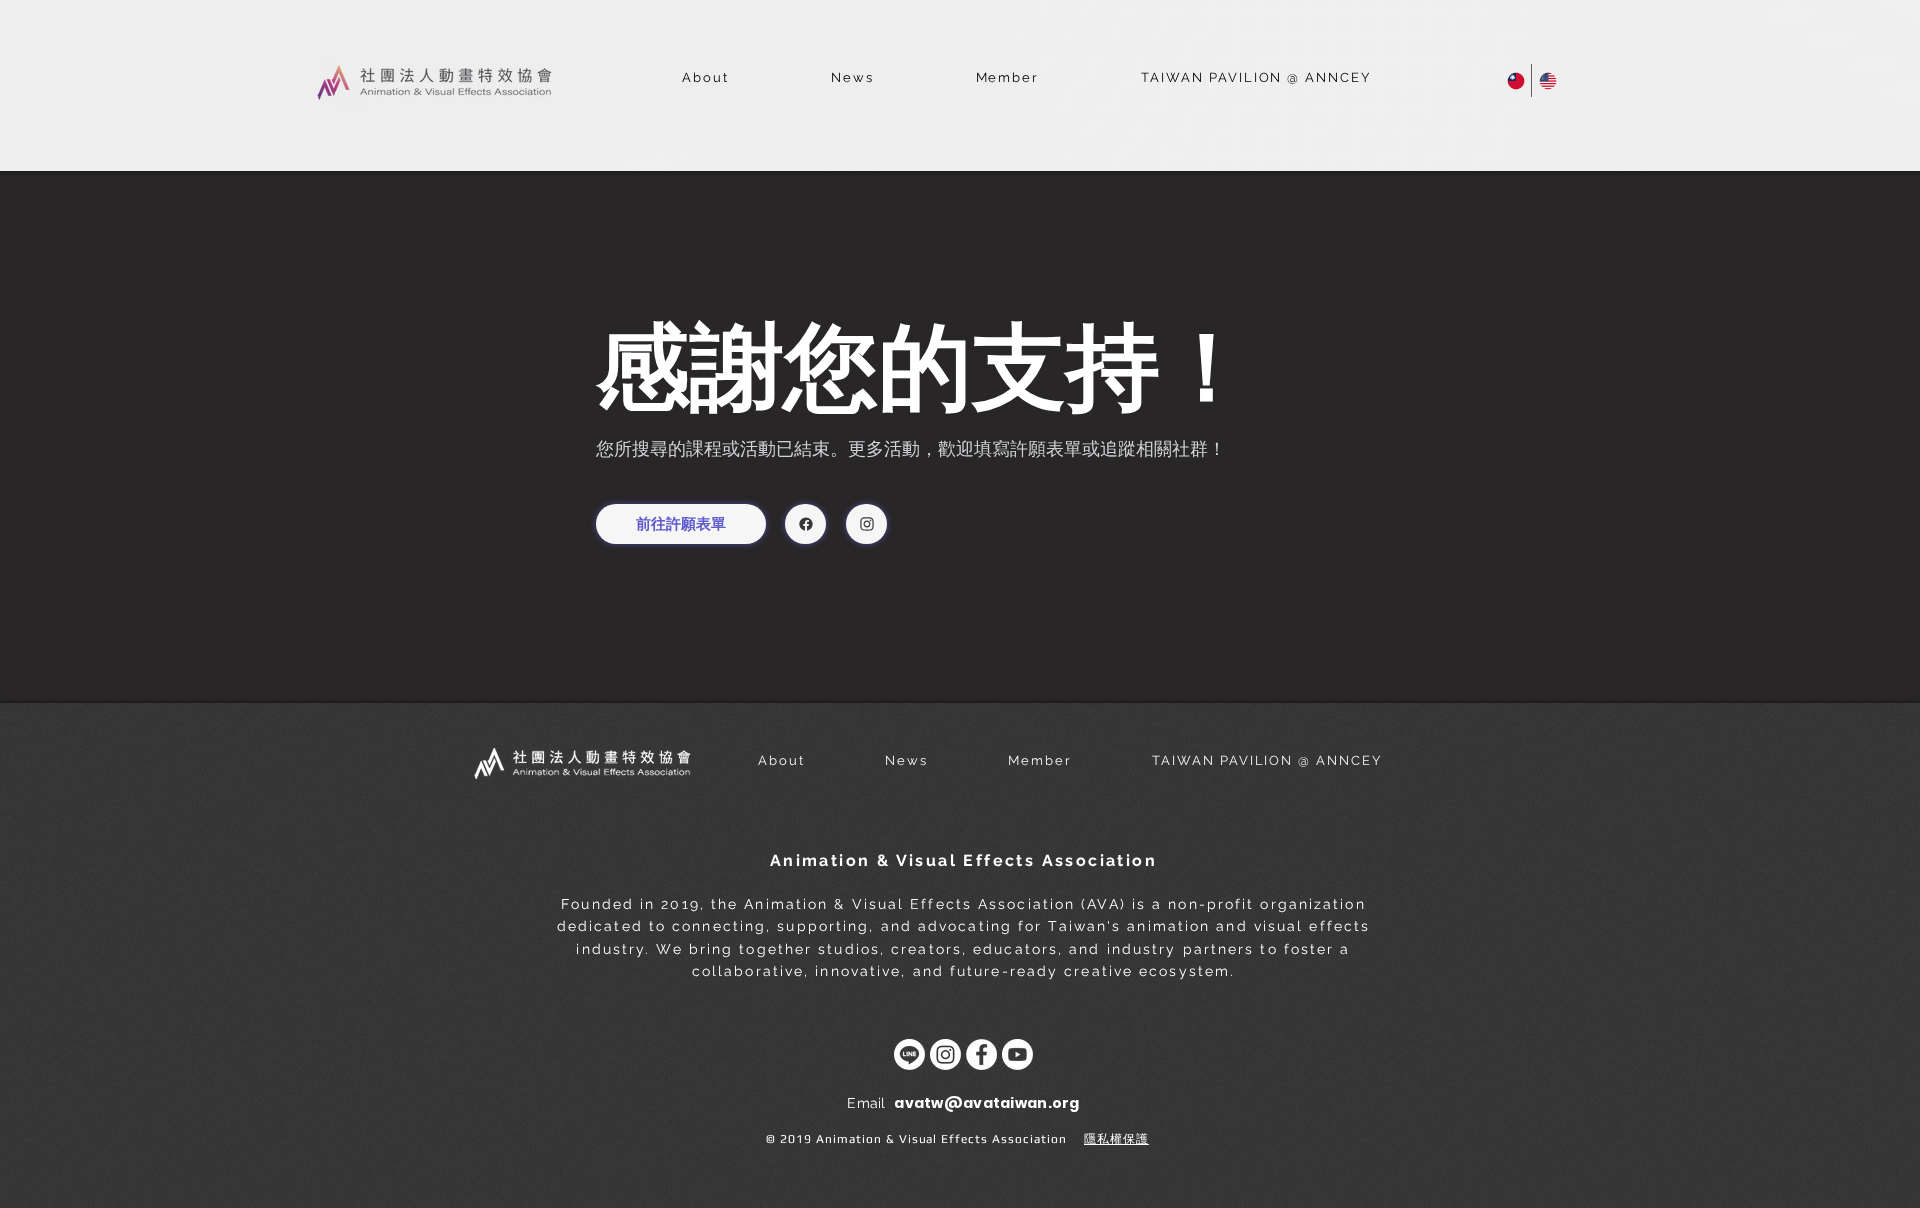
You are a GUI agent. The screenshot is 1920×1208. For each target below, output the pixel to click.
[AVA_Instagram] (945, 1054)
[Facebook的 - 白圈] (981, 1054)
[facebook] (805, 524)
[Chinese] (1515, 80)
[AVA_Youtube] (1017, 1054)
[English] (1547, 80)
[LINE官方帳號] (909, 1054)
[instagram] (866, 524)
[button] (705, 78)
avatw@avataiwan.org (986, 1103)
